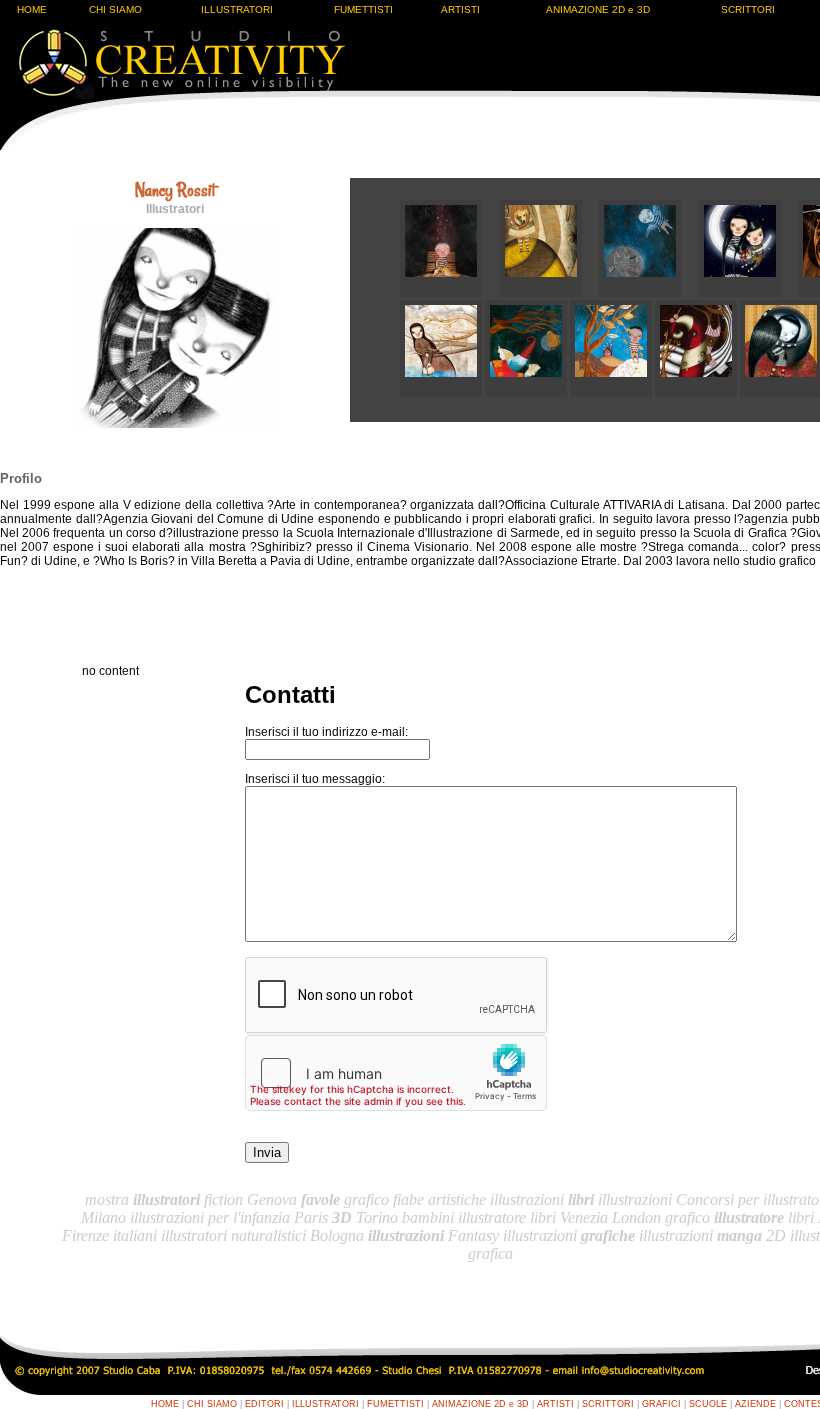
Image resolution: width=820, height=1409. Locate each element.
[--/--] (442, 393)
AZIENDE (755, 1404)
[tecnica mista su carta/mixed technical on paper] (450, 293)
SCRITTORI (748, 9)
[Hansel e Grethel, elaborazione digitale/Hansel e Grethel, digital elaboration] (749, 293)
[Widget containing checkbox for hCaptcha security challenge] (396, 1073)
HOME (32, 9)
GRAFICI (661, 1404)
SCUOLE (708, 1404)
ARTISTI (460, 9)
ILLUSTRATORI (237, 9)
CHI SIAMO (115, 9)
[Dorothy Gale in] (550, 293)
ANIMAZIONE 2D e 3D (598, 9)
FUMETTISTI (363, 9)
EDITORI (264, 1404)
